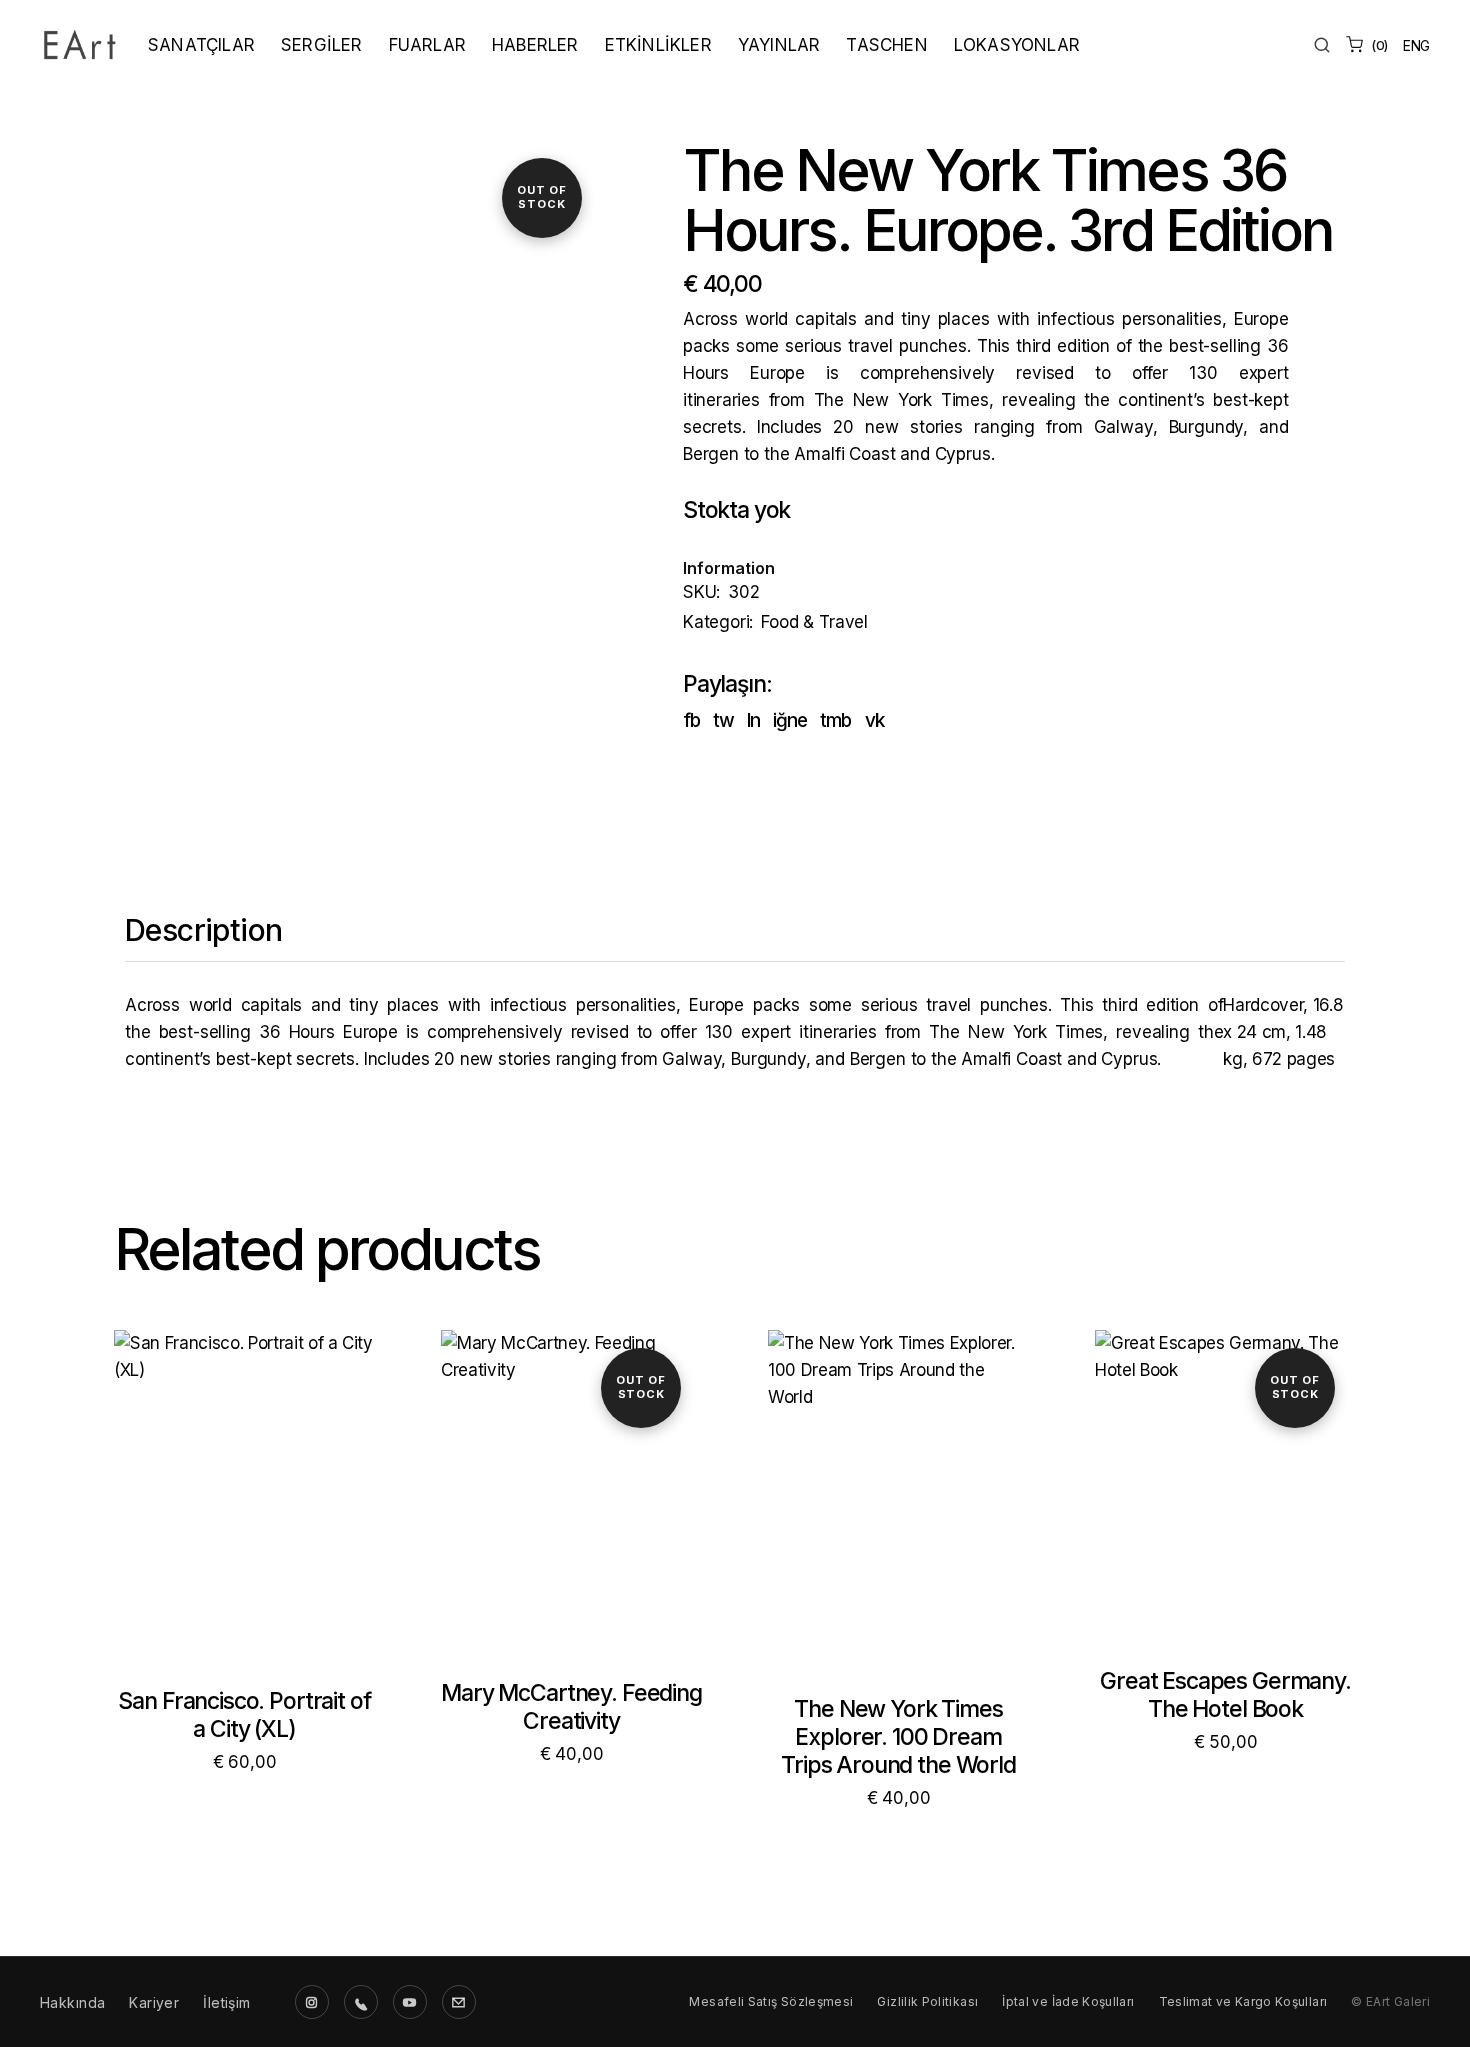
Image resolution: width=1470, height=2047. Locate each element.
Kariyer (154, 2002)
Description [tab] (203, 931)
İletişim (226, 2002)
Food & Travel (814, 622)
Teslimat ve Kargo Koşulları (1243, 2001)
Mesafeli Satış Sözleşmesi (771, 2001)
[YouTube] (410, 2002)
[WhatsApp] (361, 2002)
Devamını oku (572, 1516)
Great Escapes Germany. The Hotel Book (1225, 1695)
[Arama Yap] (1322, 45)
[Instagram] (312, 2002)
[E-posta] (459, 2002)
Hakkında (72, 2002)
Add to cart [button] (244, 1520)
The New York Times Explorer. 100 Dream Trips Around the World (898, 1737)
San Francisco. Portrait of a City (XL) (244, 1715)
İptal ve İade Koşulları (1068, 2001)
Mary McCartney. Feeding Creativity (571, 1707)
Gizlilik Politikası (927, 2001)
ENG (1416, 45)
